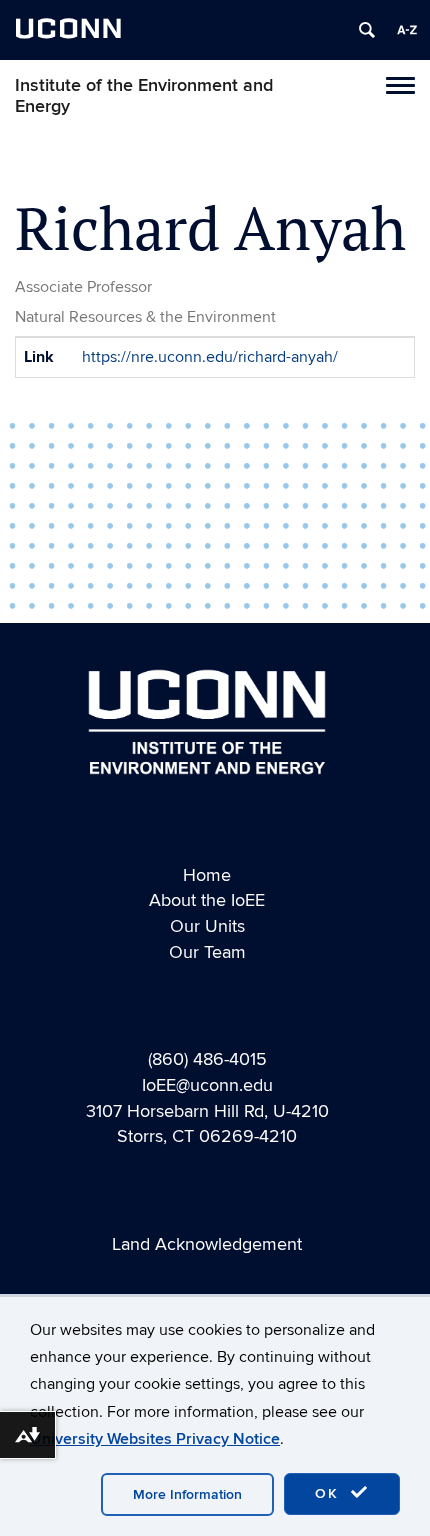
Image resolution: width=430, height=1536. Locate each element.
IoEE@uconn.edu (207, 1085)
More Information (187, 1494)
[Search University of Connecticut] (367, 30)
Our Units (207, 926)
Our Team (207, 952)
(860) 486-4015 (207, 1059)
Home (207, 875)
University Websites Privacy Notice (155, 1439)
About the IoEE (207, 900)
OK (330, 1493)
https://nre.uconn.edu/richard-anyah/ (210, 357)
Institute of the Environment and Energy (144, 96)
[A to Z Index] (407, 30)
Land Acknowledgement (207, 1244)
